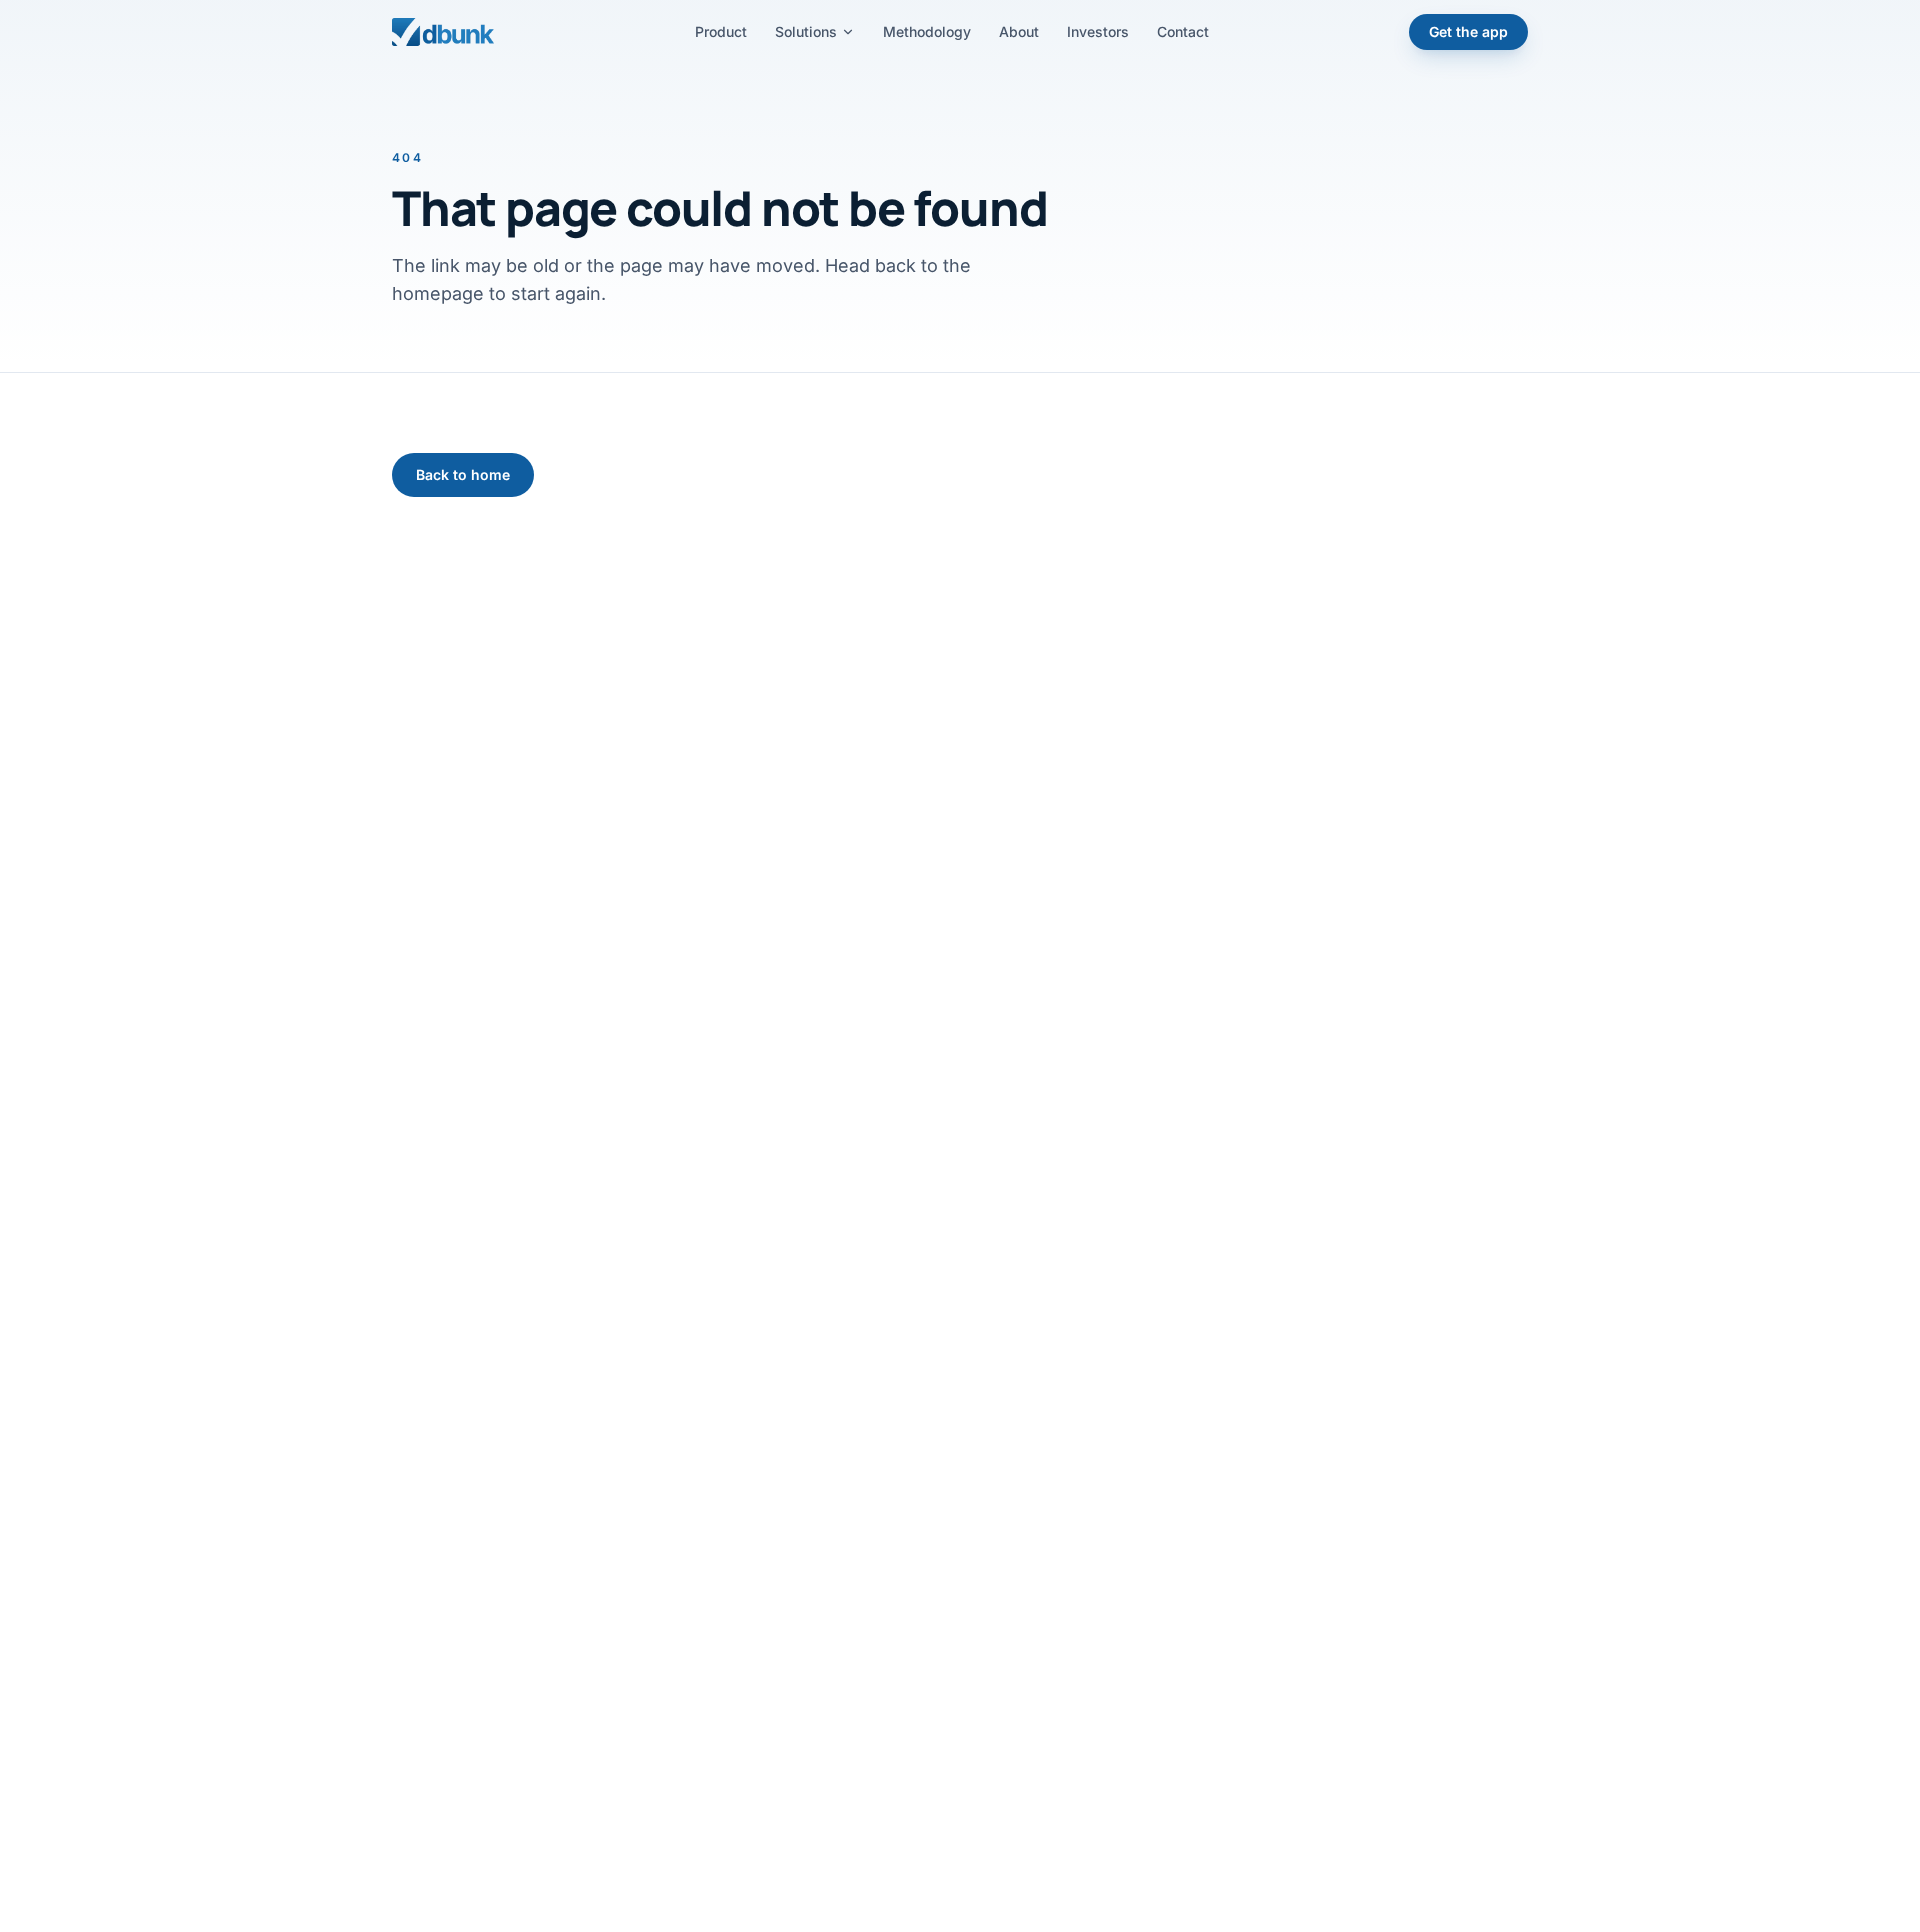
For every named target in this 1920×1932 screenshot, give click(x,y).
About (1019, 31)
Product (721, 31)
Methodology (927, 31)
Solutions (806, 31)
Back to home (463, 474)
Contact (1183, 31)
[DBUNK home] (443, 32)
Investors (1098, 31)
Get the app (1468, 31)
